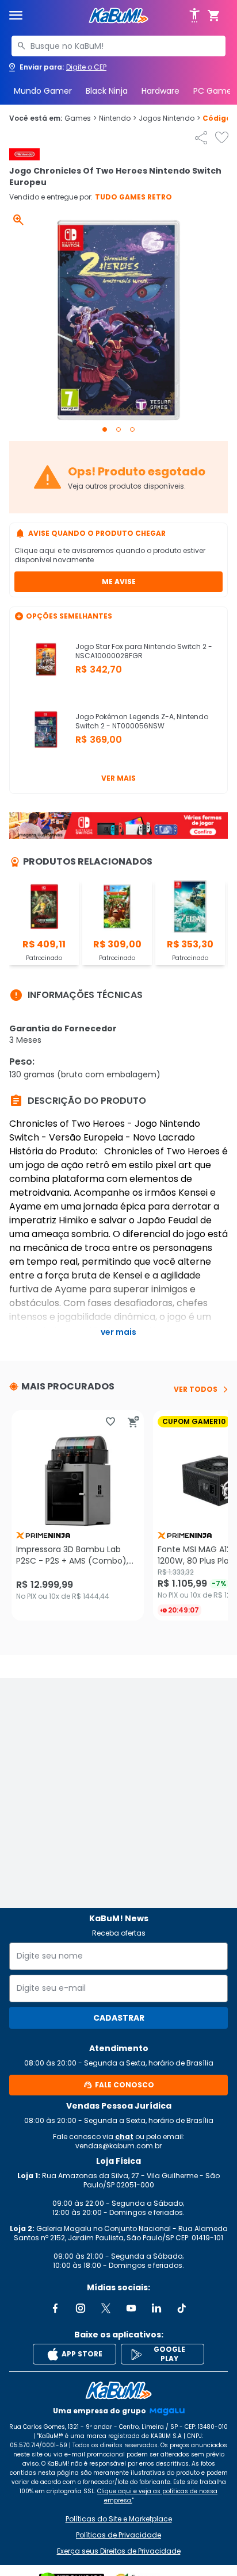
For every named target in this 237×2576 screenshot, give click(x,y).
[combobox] (118, 46)
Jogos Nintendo (169, 118)
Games (81, 118)
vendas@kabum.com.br (118, 2146)
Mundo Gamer (43, 91)
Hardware (160, 91)
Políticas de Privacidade (118, 2535)
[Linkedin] (156, 2308)
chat (124, 2137)
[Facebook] (55, 2308)
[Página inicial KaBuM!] (118, 16)
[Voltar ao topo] (118, 2390)
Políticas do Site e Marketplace (119, 2519)
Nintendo (118, 118)
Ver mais (118, 778)
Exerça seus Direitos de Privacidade (119, 2551)
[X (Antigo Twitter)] (106, 2308)
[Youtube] (131, 2308)
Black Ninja (107, 91)
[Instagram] (81, 2308)
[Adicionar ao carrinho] (133, 1422)
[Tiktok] (182, 2308)
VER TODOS (196, 1389)
